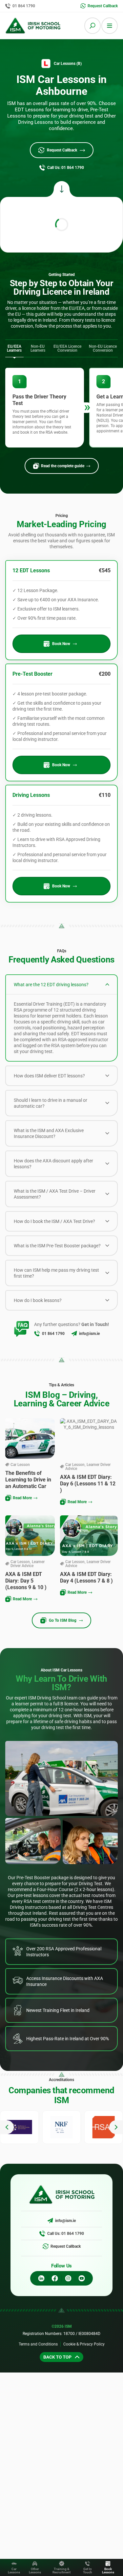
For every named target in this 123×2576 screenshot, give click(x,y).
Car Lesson (20, 1465)
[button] (7, 2127)
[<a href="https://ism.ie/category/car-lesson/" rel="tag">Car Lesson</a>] (7, 1465)
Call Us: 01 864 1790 (66, 2234)
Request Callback (66, 2246)
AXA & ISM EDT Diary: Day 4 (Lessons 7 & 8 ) (86, 1577)
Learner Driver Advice (88, 1467)
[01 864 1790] (37, 1334)
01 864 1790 (53, 1334)
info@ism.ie (89, 1334)
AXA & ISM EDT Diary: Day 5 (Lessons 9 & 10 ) (26, 1581)
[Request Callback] (46, 2246)
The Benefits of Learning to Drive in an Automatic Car (28, 1480)
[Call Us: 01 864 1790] (42, 2234)
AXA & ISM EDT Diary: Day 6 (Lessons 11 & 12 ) (88, 1484)
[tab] (14, 349)
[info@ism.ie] (74, 1334)
